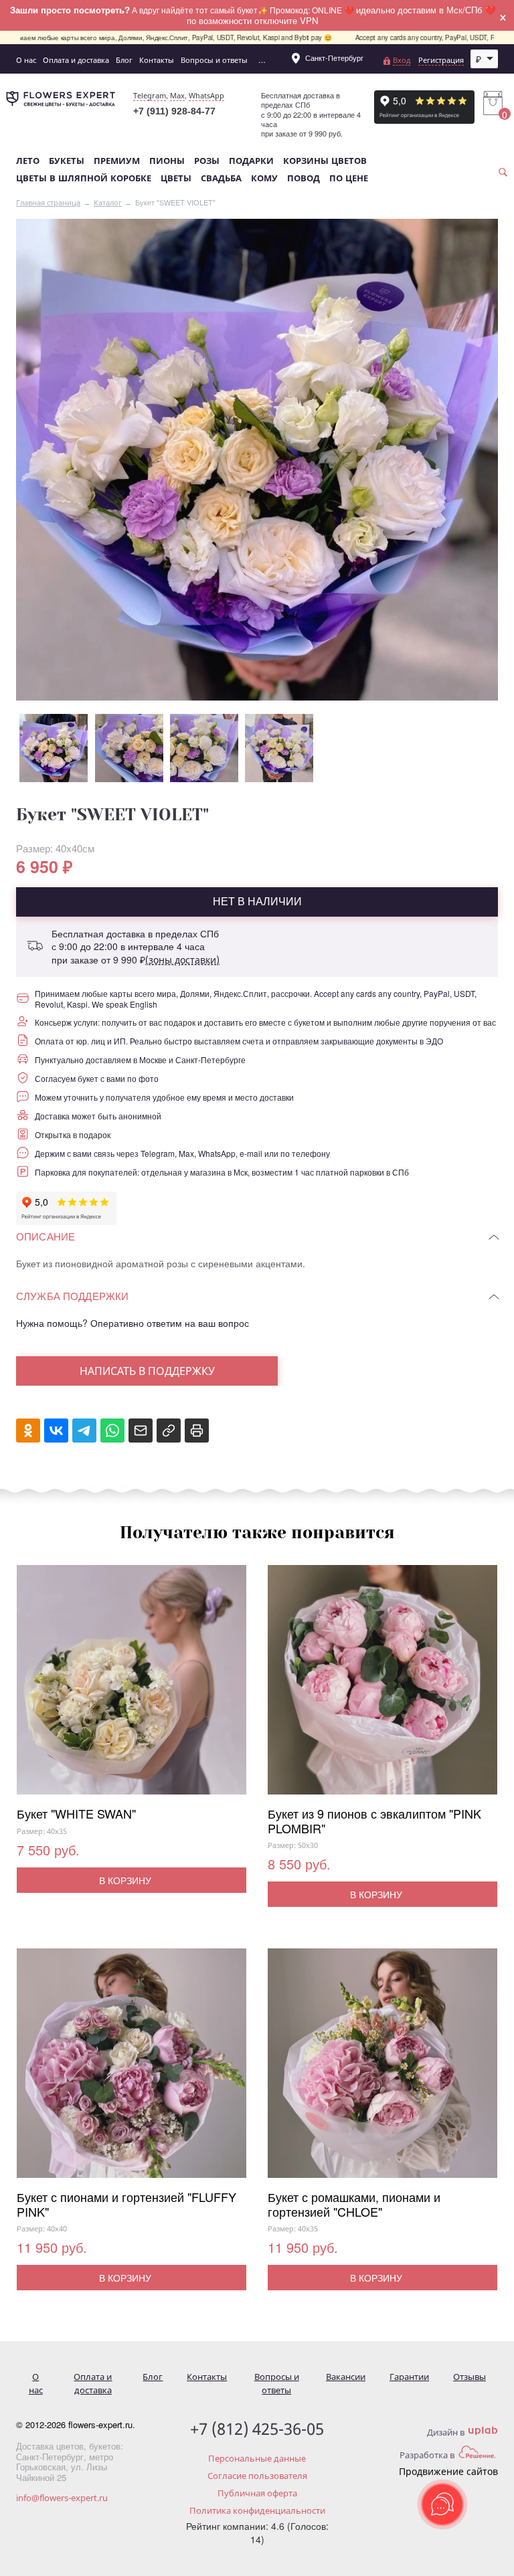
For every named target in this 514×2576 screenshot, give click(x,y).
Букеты (67, 161)
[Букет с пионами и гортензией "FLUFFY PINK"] (132, 2069)
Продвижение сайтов (448, 2471)
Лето (28, 161)
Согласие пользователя (257, 2476)
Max (177, 95)
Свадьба (221, 178)
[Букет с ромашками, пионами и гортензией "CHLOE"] (382, 2069)
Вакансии (346, 2377)
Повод (304, 178)
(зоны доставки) (182, 960)
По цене (349, 178)
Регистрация (441, 60)
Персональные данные (257, 2458)
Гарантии (409, 2377)
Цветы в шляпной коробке (84, 178)
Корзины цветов (325, 161)
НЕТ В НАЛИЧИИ (257, 901)
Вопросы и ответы (214, 60)
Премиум (117, 161)
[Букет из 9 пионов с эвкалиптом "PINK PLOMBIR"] (382, 1686)
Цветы (176, 178)
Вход (402, 60)
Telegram (150, 95)
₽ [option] (479, 59)
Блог (124, 60)
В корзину (125, 1880)
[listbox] (485, 59)
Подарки (251, 161)
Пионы (167, 161)
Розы (207, 161)
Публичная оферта (257, 2493)
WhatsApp (206, 95)
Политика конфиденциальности (257, 2510)
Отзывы (469, 2377)
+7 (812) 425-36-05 (257, 2429)
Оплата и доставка (76, 60)
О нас (26, 60)
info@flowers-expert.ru (62, 2498)
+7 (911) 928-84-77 (174, 111)
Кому (264, 178)
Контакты (157, 60)
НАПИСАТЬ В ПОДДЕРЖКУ (147, 1371)
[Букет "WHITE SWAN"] (132, 1686)
